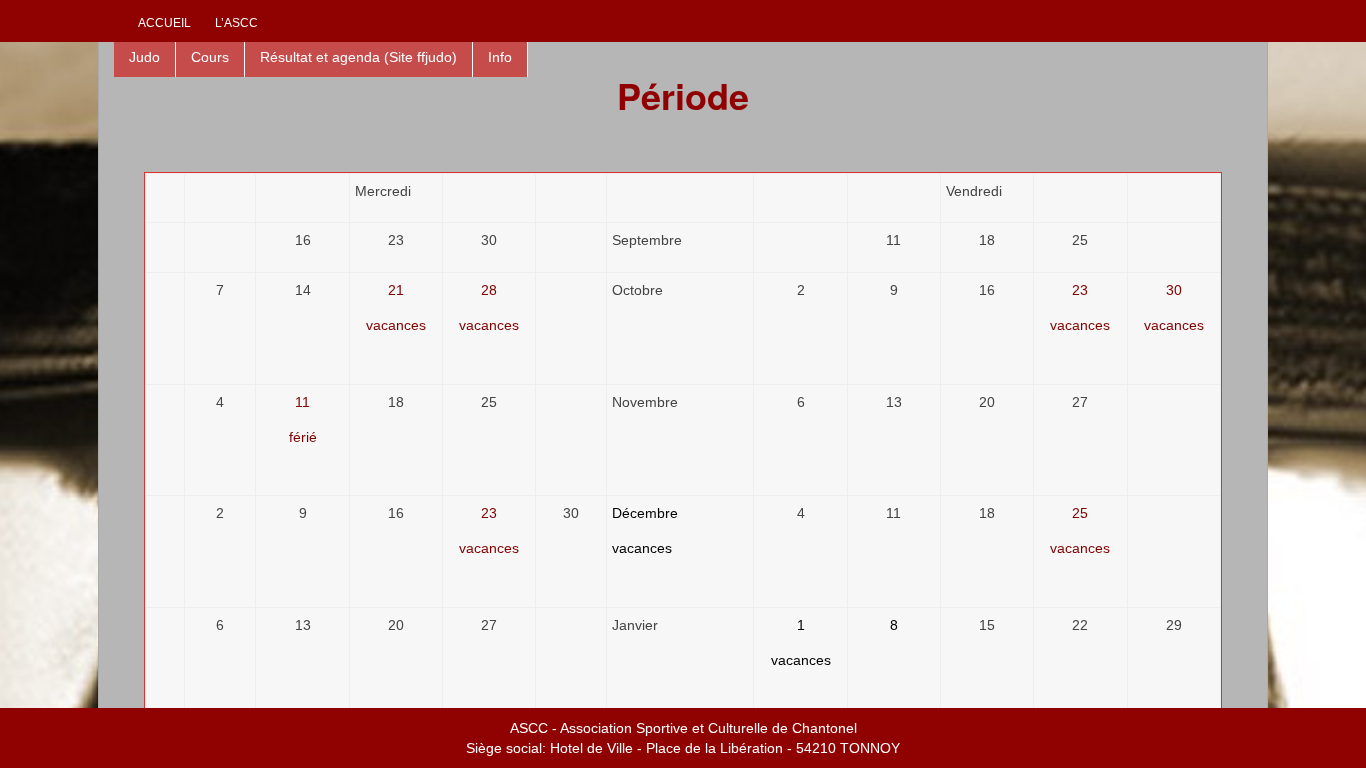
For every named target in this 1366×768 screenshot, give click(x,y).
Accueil (164, 23)
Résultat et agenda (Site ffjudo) (358, 57)
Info (500, 57)
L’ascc (236, 23)
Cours (210, 57)
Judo (144, 57)
